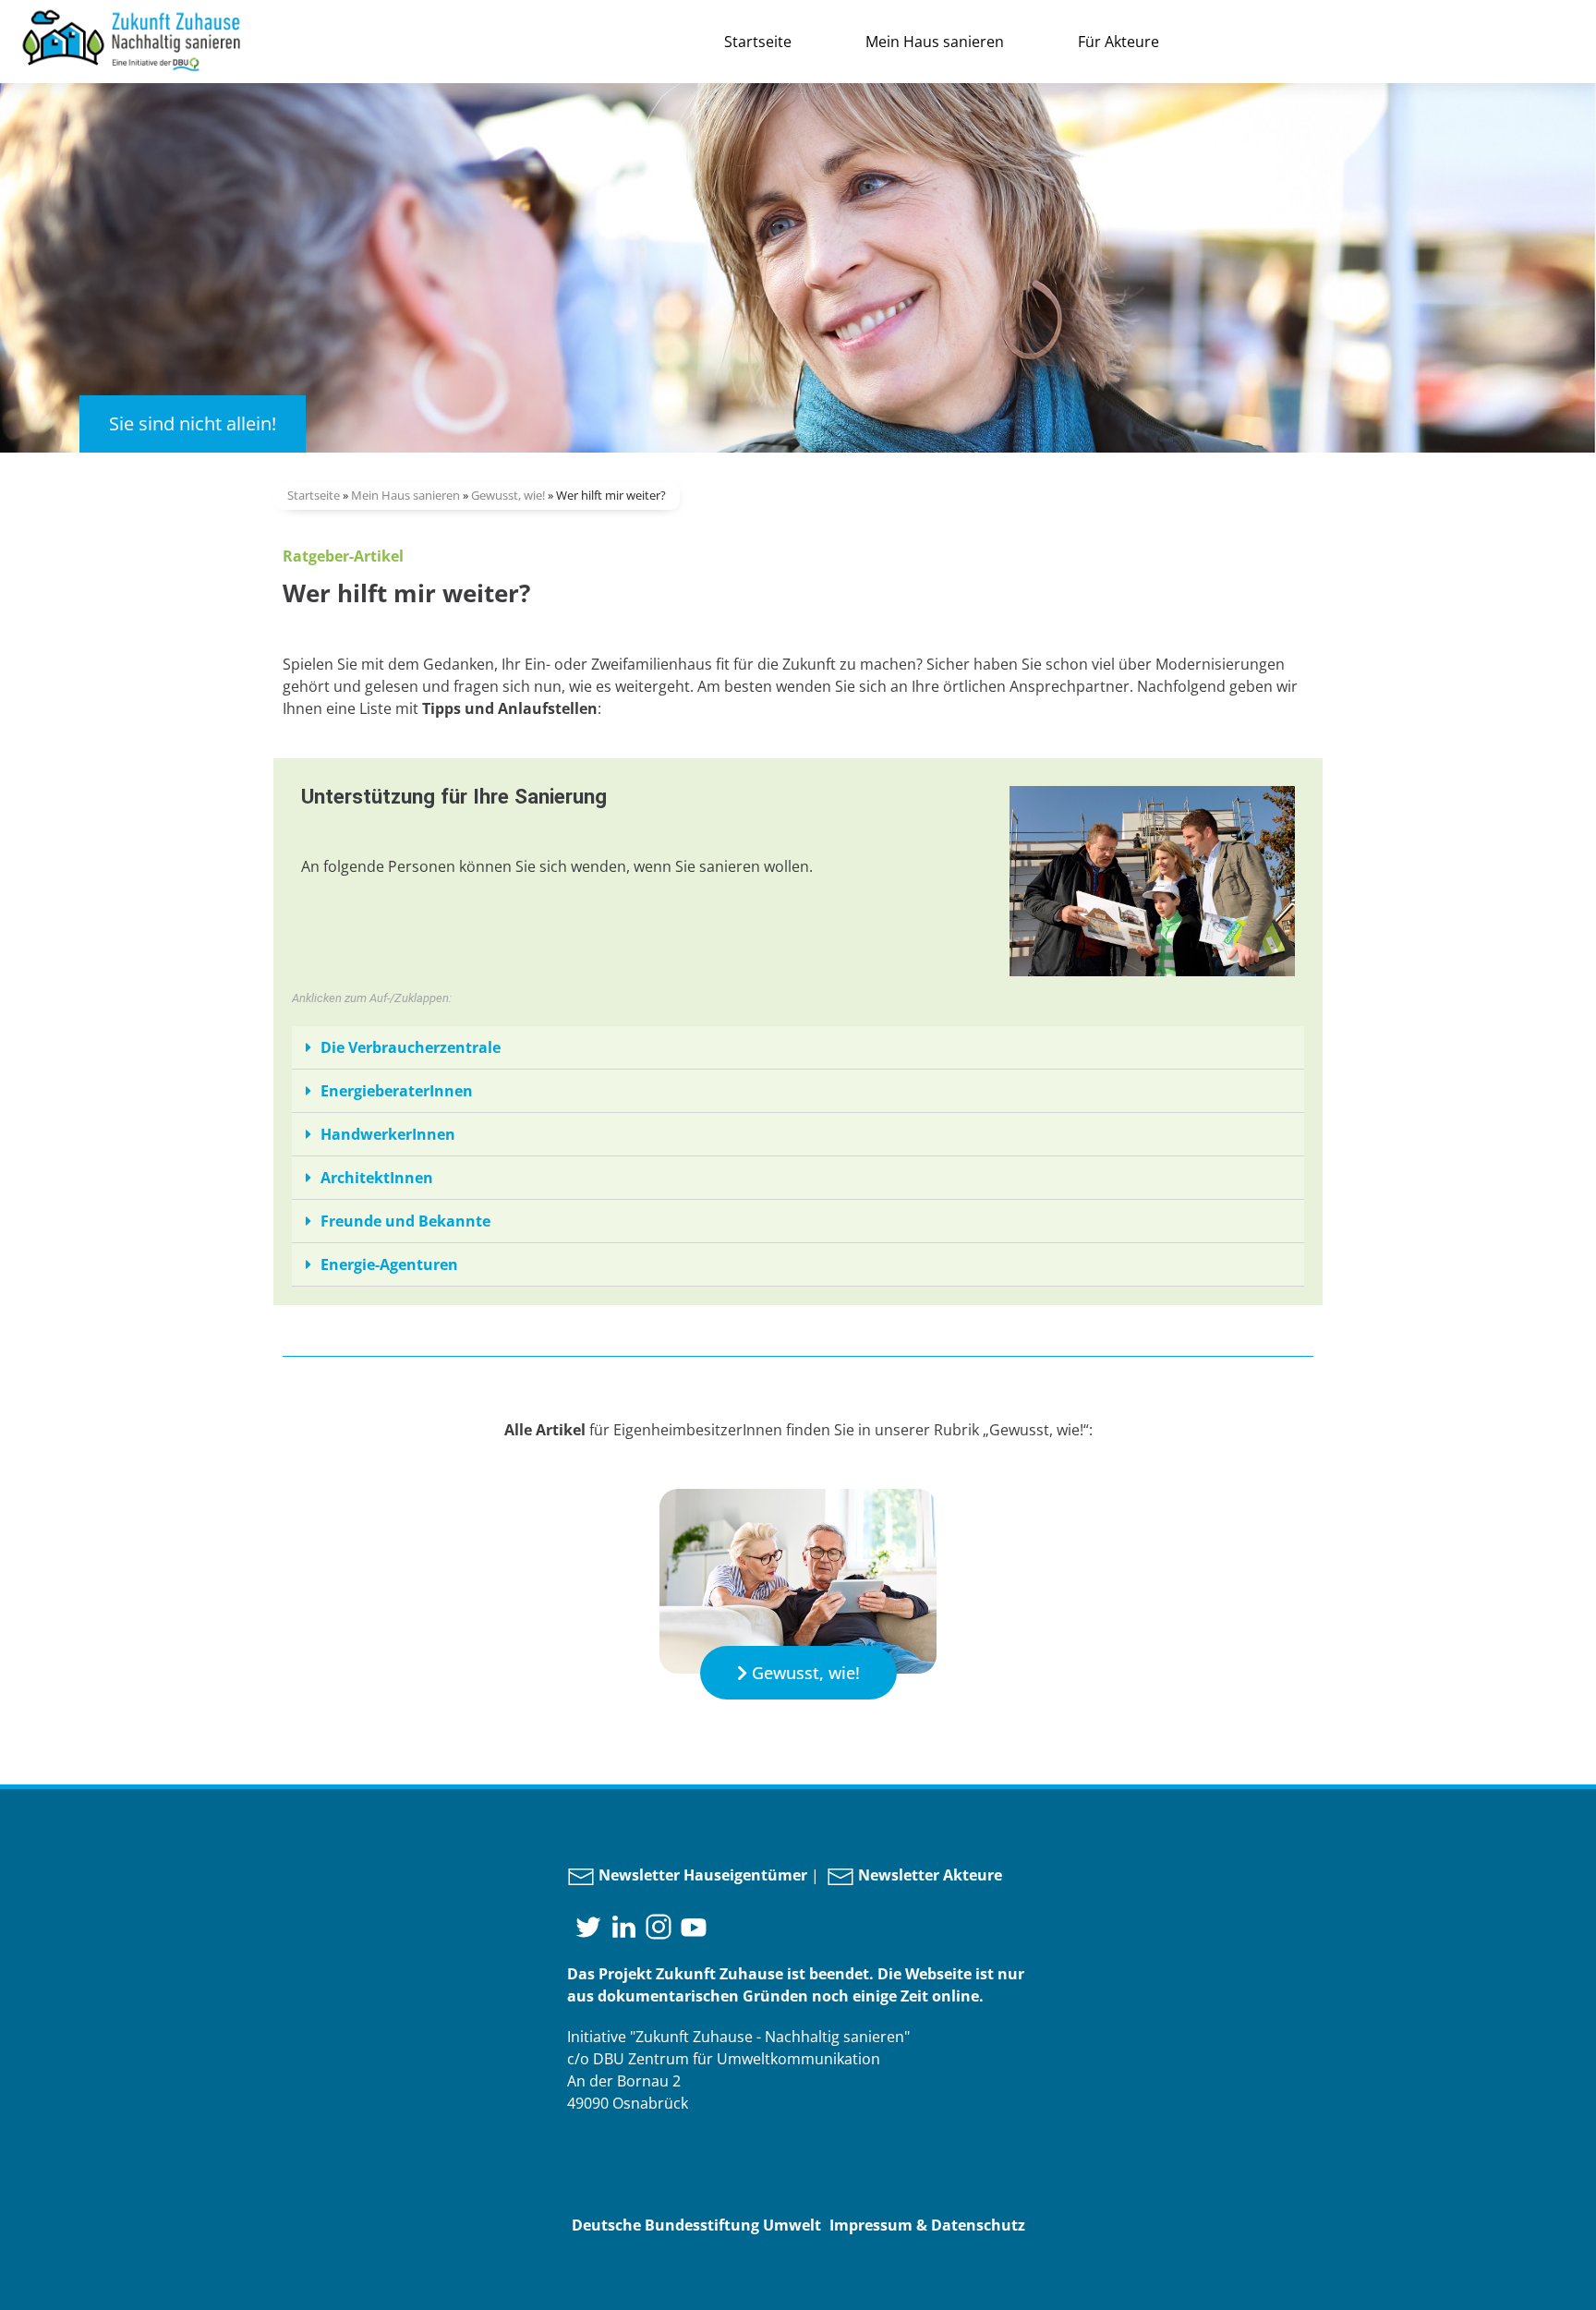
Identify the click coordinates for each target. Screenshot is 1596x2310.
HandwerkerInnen (388, 1134)
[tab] (798, 1048)
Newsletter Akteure (928, 1875)
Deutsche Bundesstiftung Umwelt (696, 2225)
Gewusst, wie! (508, 495)
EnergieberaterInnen (397, 1091)
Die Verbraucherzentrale (411, 1047)
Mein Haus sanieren (935, 42)
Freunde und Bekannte (405, 1221)
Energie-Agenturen (389, 1264)
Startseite (758, 42)
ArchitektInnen (377, 1178)
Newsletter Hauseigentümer (701, 1875)
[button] (798, 1673)
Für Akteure (1118, 42)
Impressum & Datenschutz (927, 2225)
